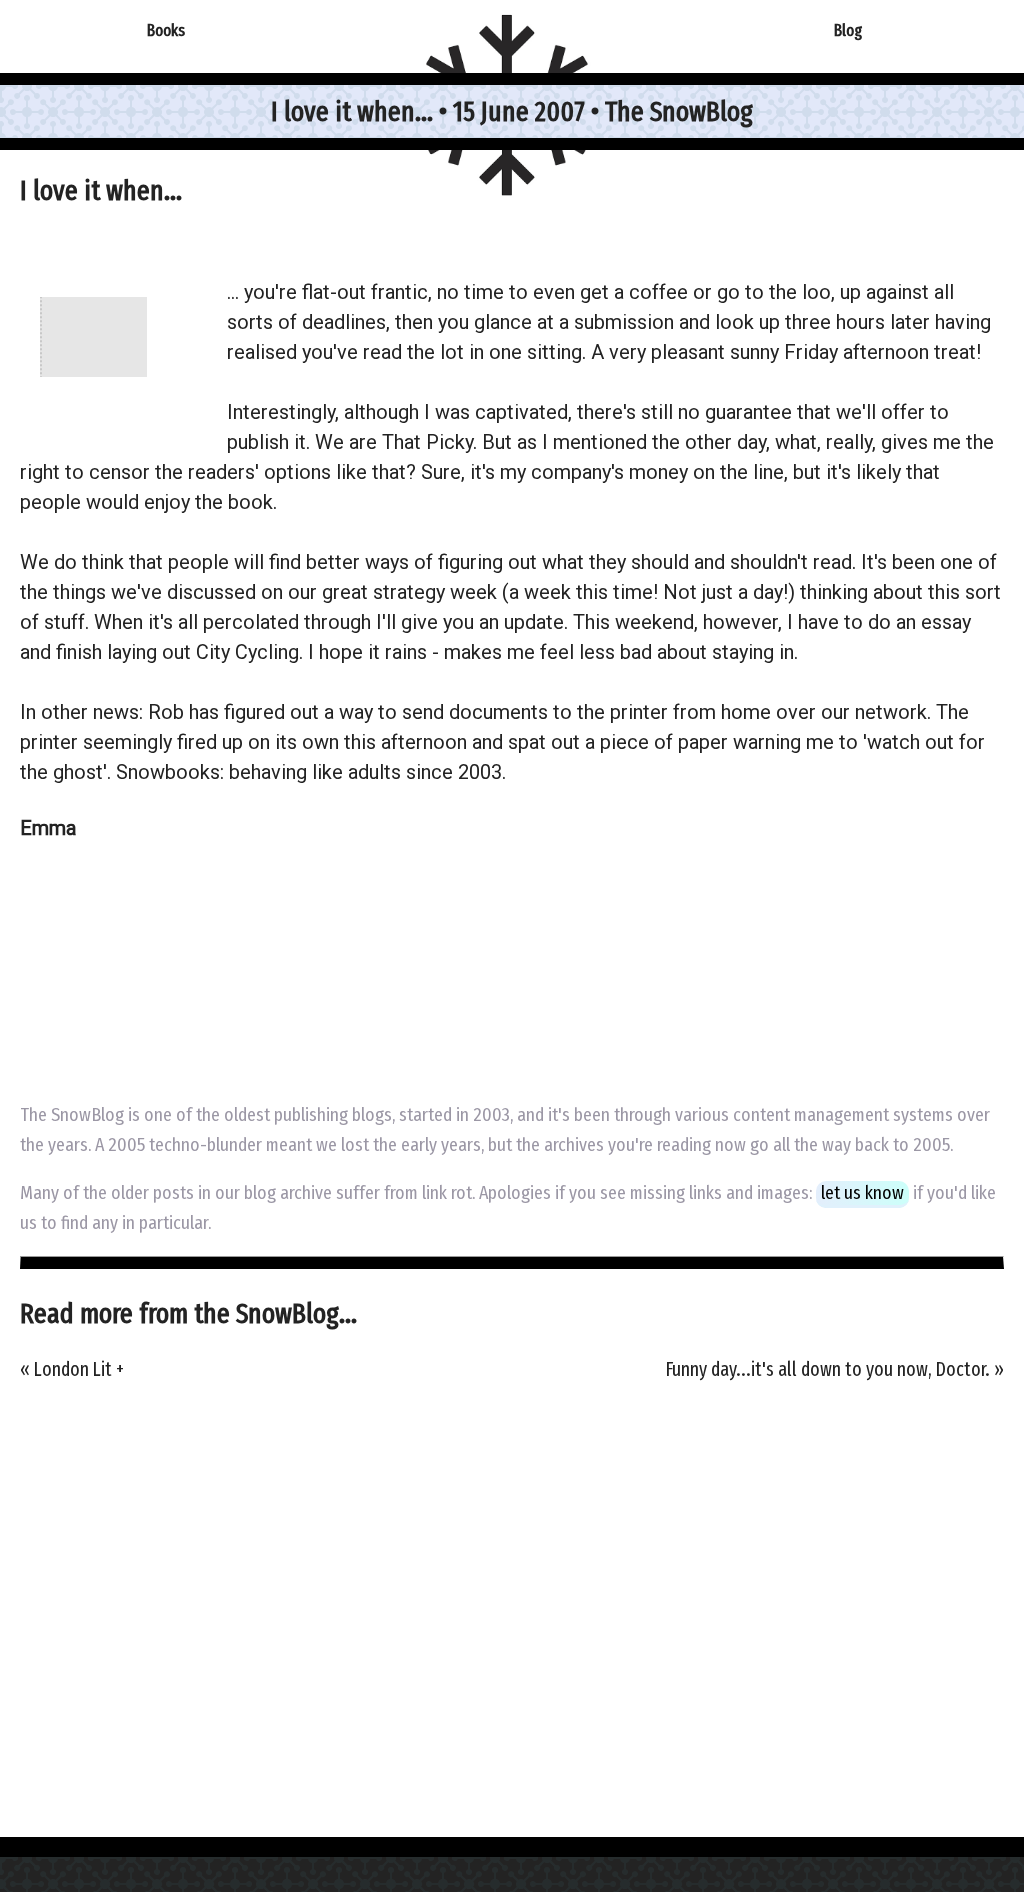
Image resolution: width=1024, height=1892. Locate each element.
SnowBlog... (296, 1313)
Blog (848, 30)
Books (166, 30)
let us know (862, 1193)
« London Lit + (72, 1369)
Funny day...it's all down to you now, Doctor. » (835, 1369)
